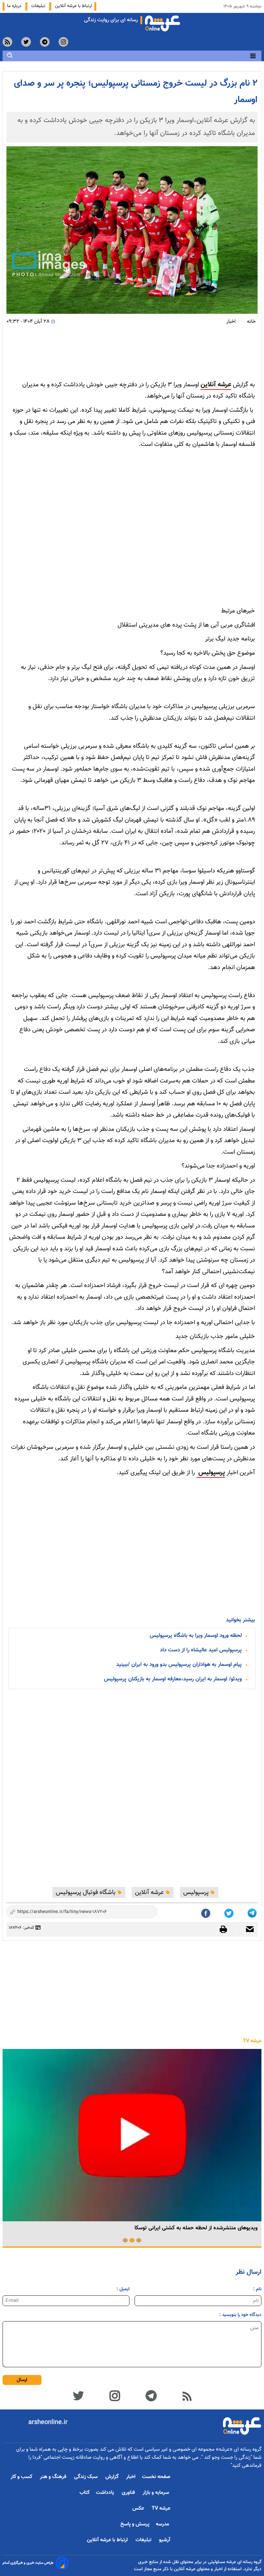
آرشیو (165, 2540)
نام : (257, 2289)
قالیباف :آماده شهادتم (84, 2228)
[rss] (7, 42)
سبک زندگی (86, 2477)
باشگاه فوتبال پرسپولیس (86, 1892)
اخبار (131, 2477)
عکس (139, 2509)
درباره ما (15, 6)
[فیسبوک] (206, 1912)
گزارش (113, 2477)
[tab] (139, 2240)
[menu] (253, 56)
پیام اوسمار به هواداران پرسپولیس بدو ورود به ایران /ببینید (179, 1665)
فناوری (129, 2493)
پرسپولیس (211, 1473)
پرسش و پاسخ (135, 2524)
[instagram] (63, 42)
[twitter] (26, 42)
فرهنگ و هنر (54, 2477)
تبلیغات (39, 6)
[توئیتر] (230, 1912)
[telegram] (45, 42)
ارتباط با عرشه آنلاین (73, 6)
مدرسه (163, 2524)
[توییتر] (78, 2395)
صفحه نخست (156, 2477)
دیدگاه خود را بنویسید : (240, 2315)
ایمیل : (123, 2289)
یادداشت (106, 2493)
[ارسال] (247, 1930)
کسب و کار (22, 2477)
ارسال (22, 2380)
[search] (10, 55)
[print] (226, 1929)
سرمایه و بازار (156, 2493)
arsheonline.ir (48, 2422)
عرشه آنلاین (216, 385)
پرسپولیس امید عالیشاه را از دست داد (201, 1650)
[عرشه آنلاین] (163, 22)
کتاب (85, 2493)
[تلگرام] (253, 1912)
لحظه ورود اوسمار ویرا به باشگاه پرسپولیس (196, 1636)
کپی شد (147, 1913)
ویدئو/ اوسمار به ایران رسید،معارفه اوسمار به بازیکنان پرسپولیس (173, 1679)
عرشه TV (252, 2041)
